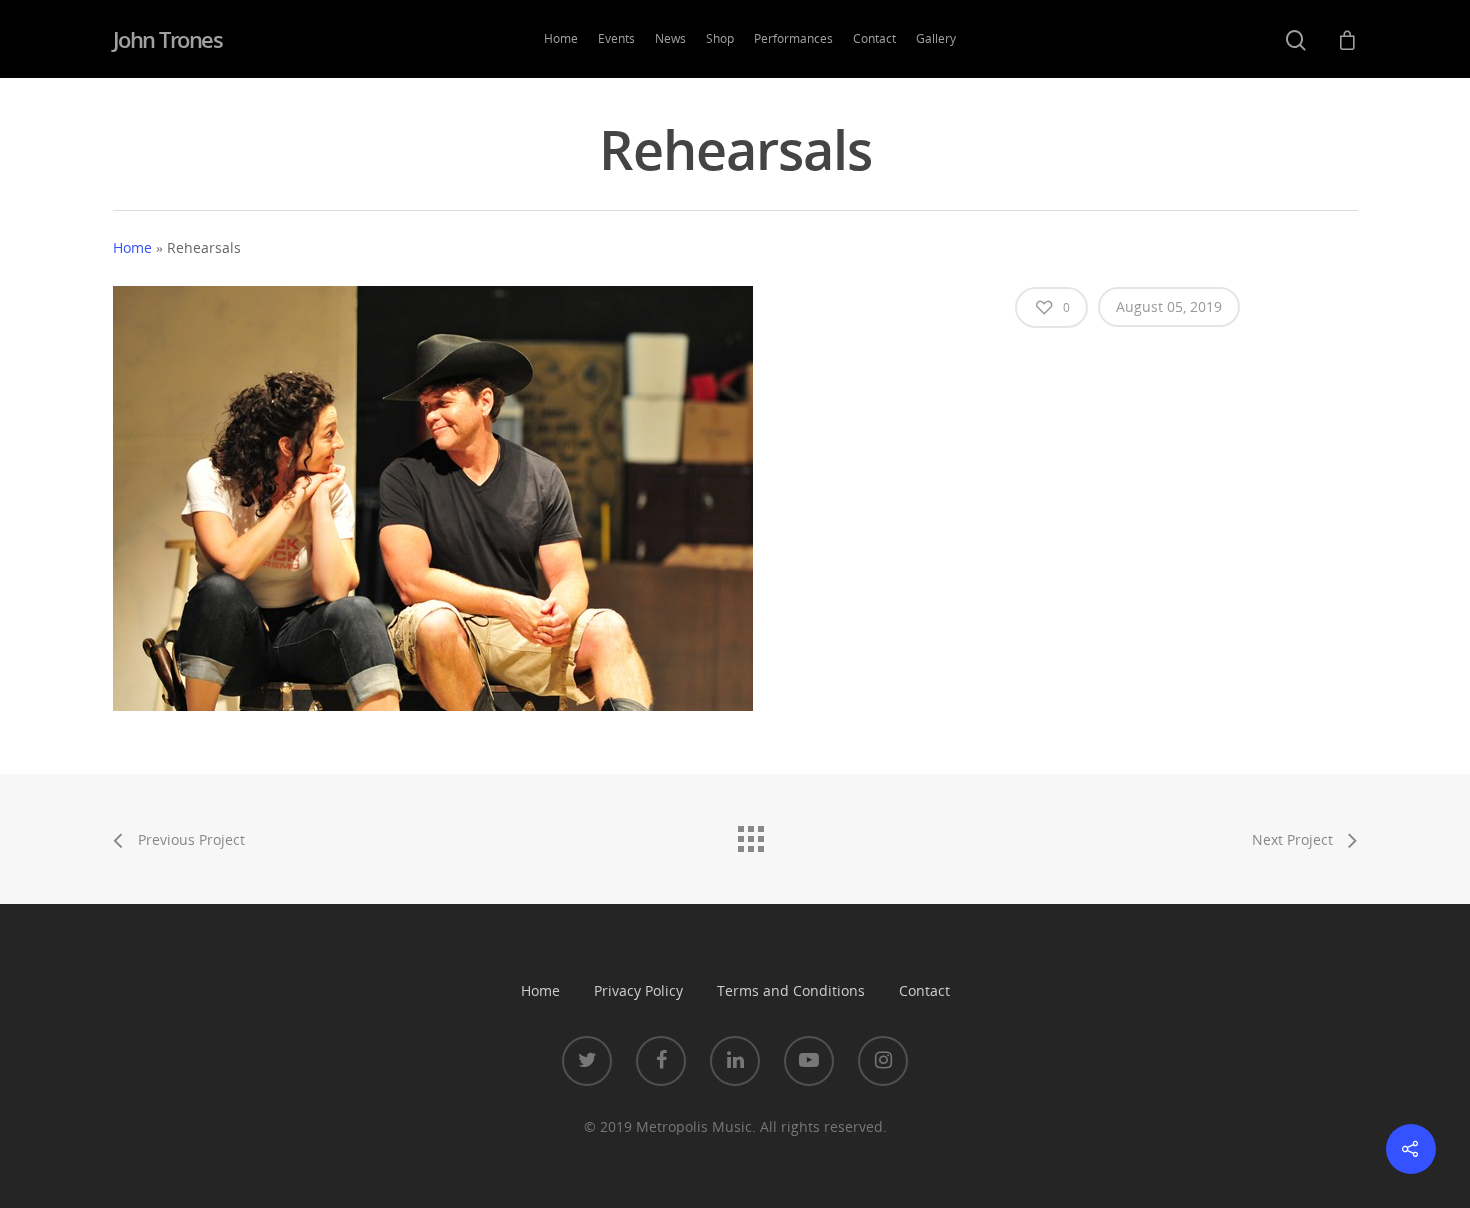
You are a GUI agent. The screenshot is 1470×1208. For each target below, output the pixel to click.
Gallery (936, 38)
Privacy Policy (638, 990)
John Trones (168, 39)
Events (616, 38)
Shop (720, 38)
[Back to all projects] (750, 834)
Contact (874, 38)
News (670, 38)
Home (561, 38)
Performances (793, 38)
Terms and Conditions (791, 990)
